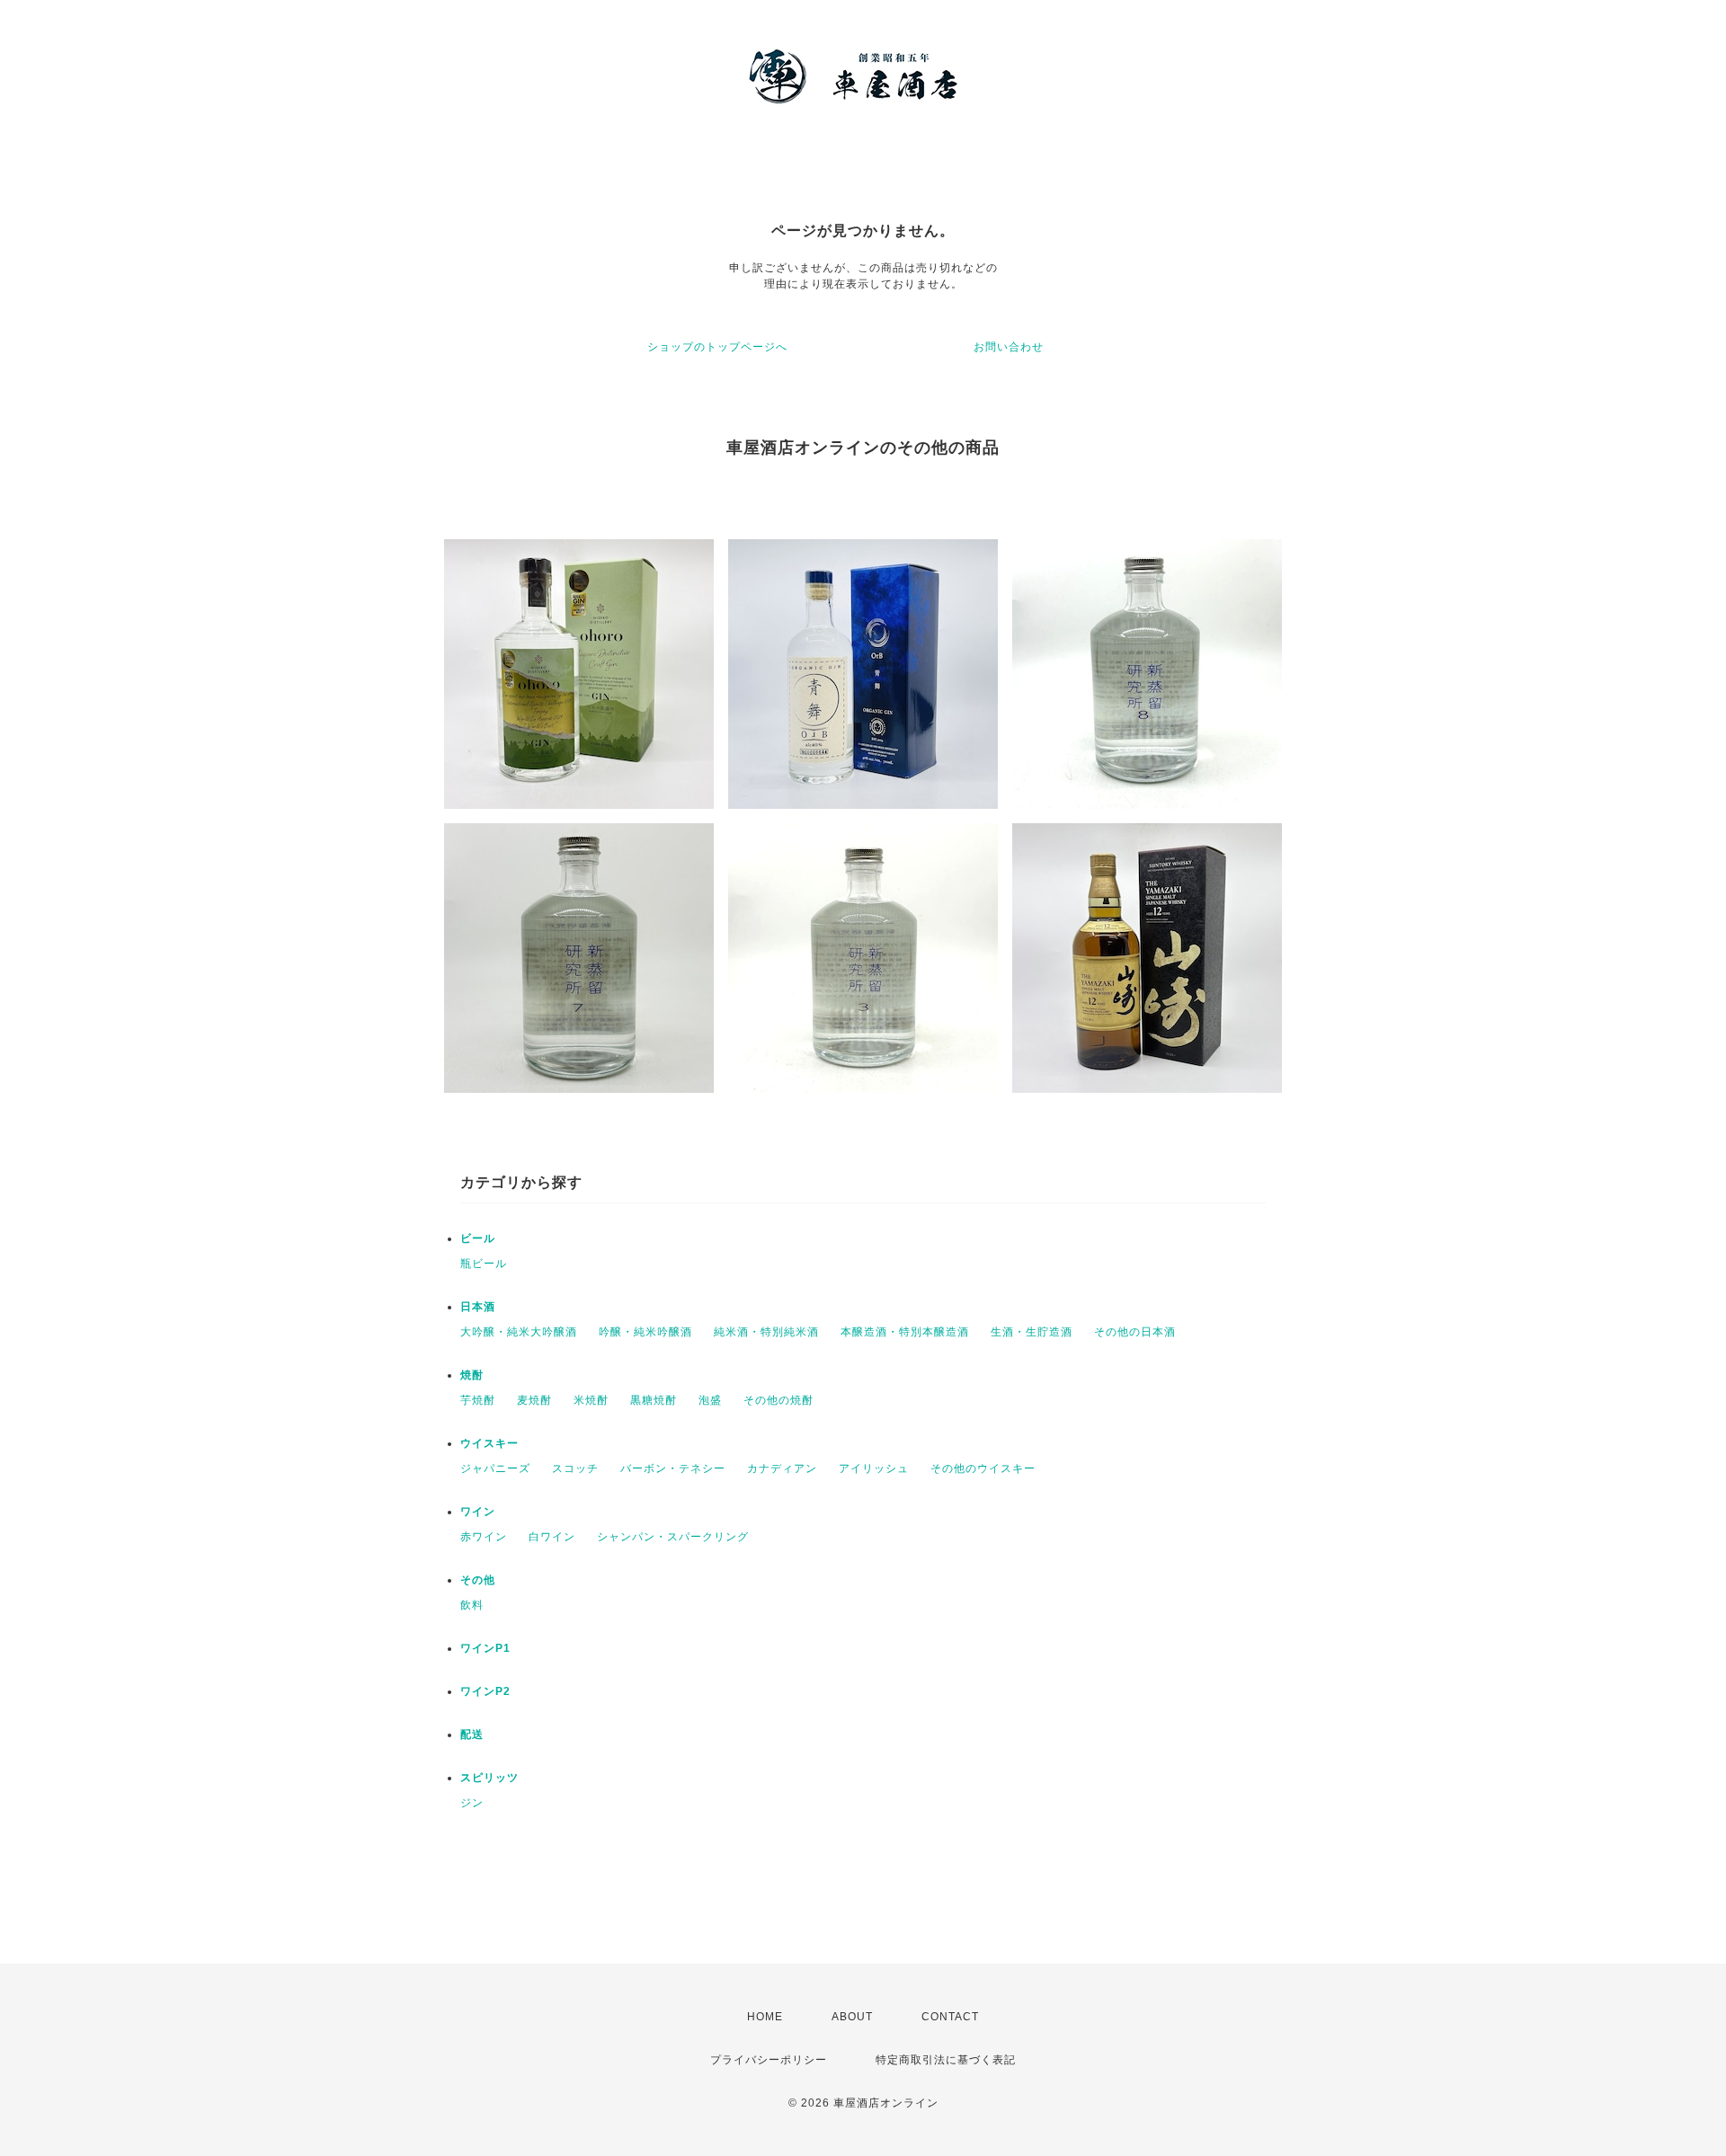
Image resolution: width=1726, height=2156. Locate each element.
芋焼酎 (478, 1400)
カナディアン (782, 1468)
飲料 (472, 1605)
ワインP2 (485, 1691)
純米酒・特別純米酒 (766, 1332)
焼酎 (472, 1375)
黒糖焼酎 (654, 1400)
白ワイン (552, 1537)
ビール (478, 1238)
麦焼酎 (534, 1400)
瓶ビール (484, 1264)
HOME (765, 2017)
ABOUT (852, 2017)
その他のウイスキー (983, 1468)
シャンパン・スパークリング (673, 1537)
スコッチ (575, 1468)
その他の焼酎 (778, 1400)
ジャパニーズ (495, 1468)
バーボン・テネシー (673, 1468)
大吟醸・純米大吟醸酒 (519, 1332)
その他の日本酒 (1135, 1332)
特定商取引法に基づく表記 (946, 2060)
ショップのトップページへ (717, 347)
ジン (472, 1803)
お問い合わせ (1009, 347)
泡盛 (710, 1400)
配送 (472, 1735)
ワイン (478, 1512)
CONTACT (950, 2017)
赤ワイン (484, 1537)
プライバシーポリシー (769, 2060)
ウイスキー (489, 1443)
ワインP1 (485, 1648)
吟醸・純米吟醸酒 (645, 1332)
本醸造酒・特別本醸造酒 (905, 1332)
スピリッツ (489, 1778)
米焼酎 (591, 1400)
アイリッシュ (874, 1468)
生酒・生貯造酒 (1032, 1332)
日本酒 (478, 1307)
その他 (478, 1580)
